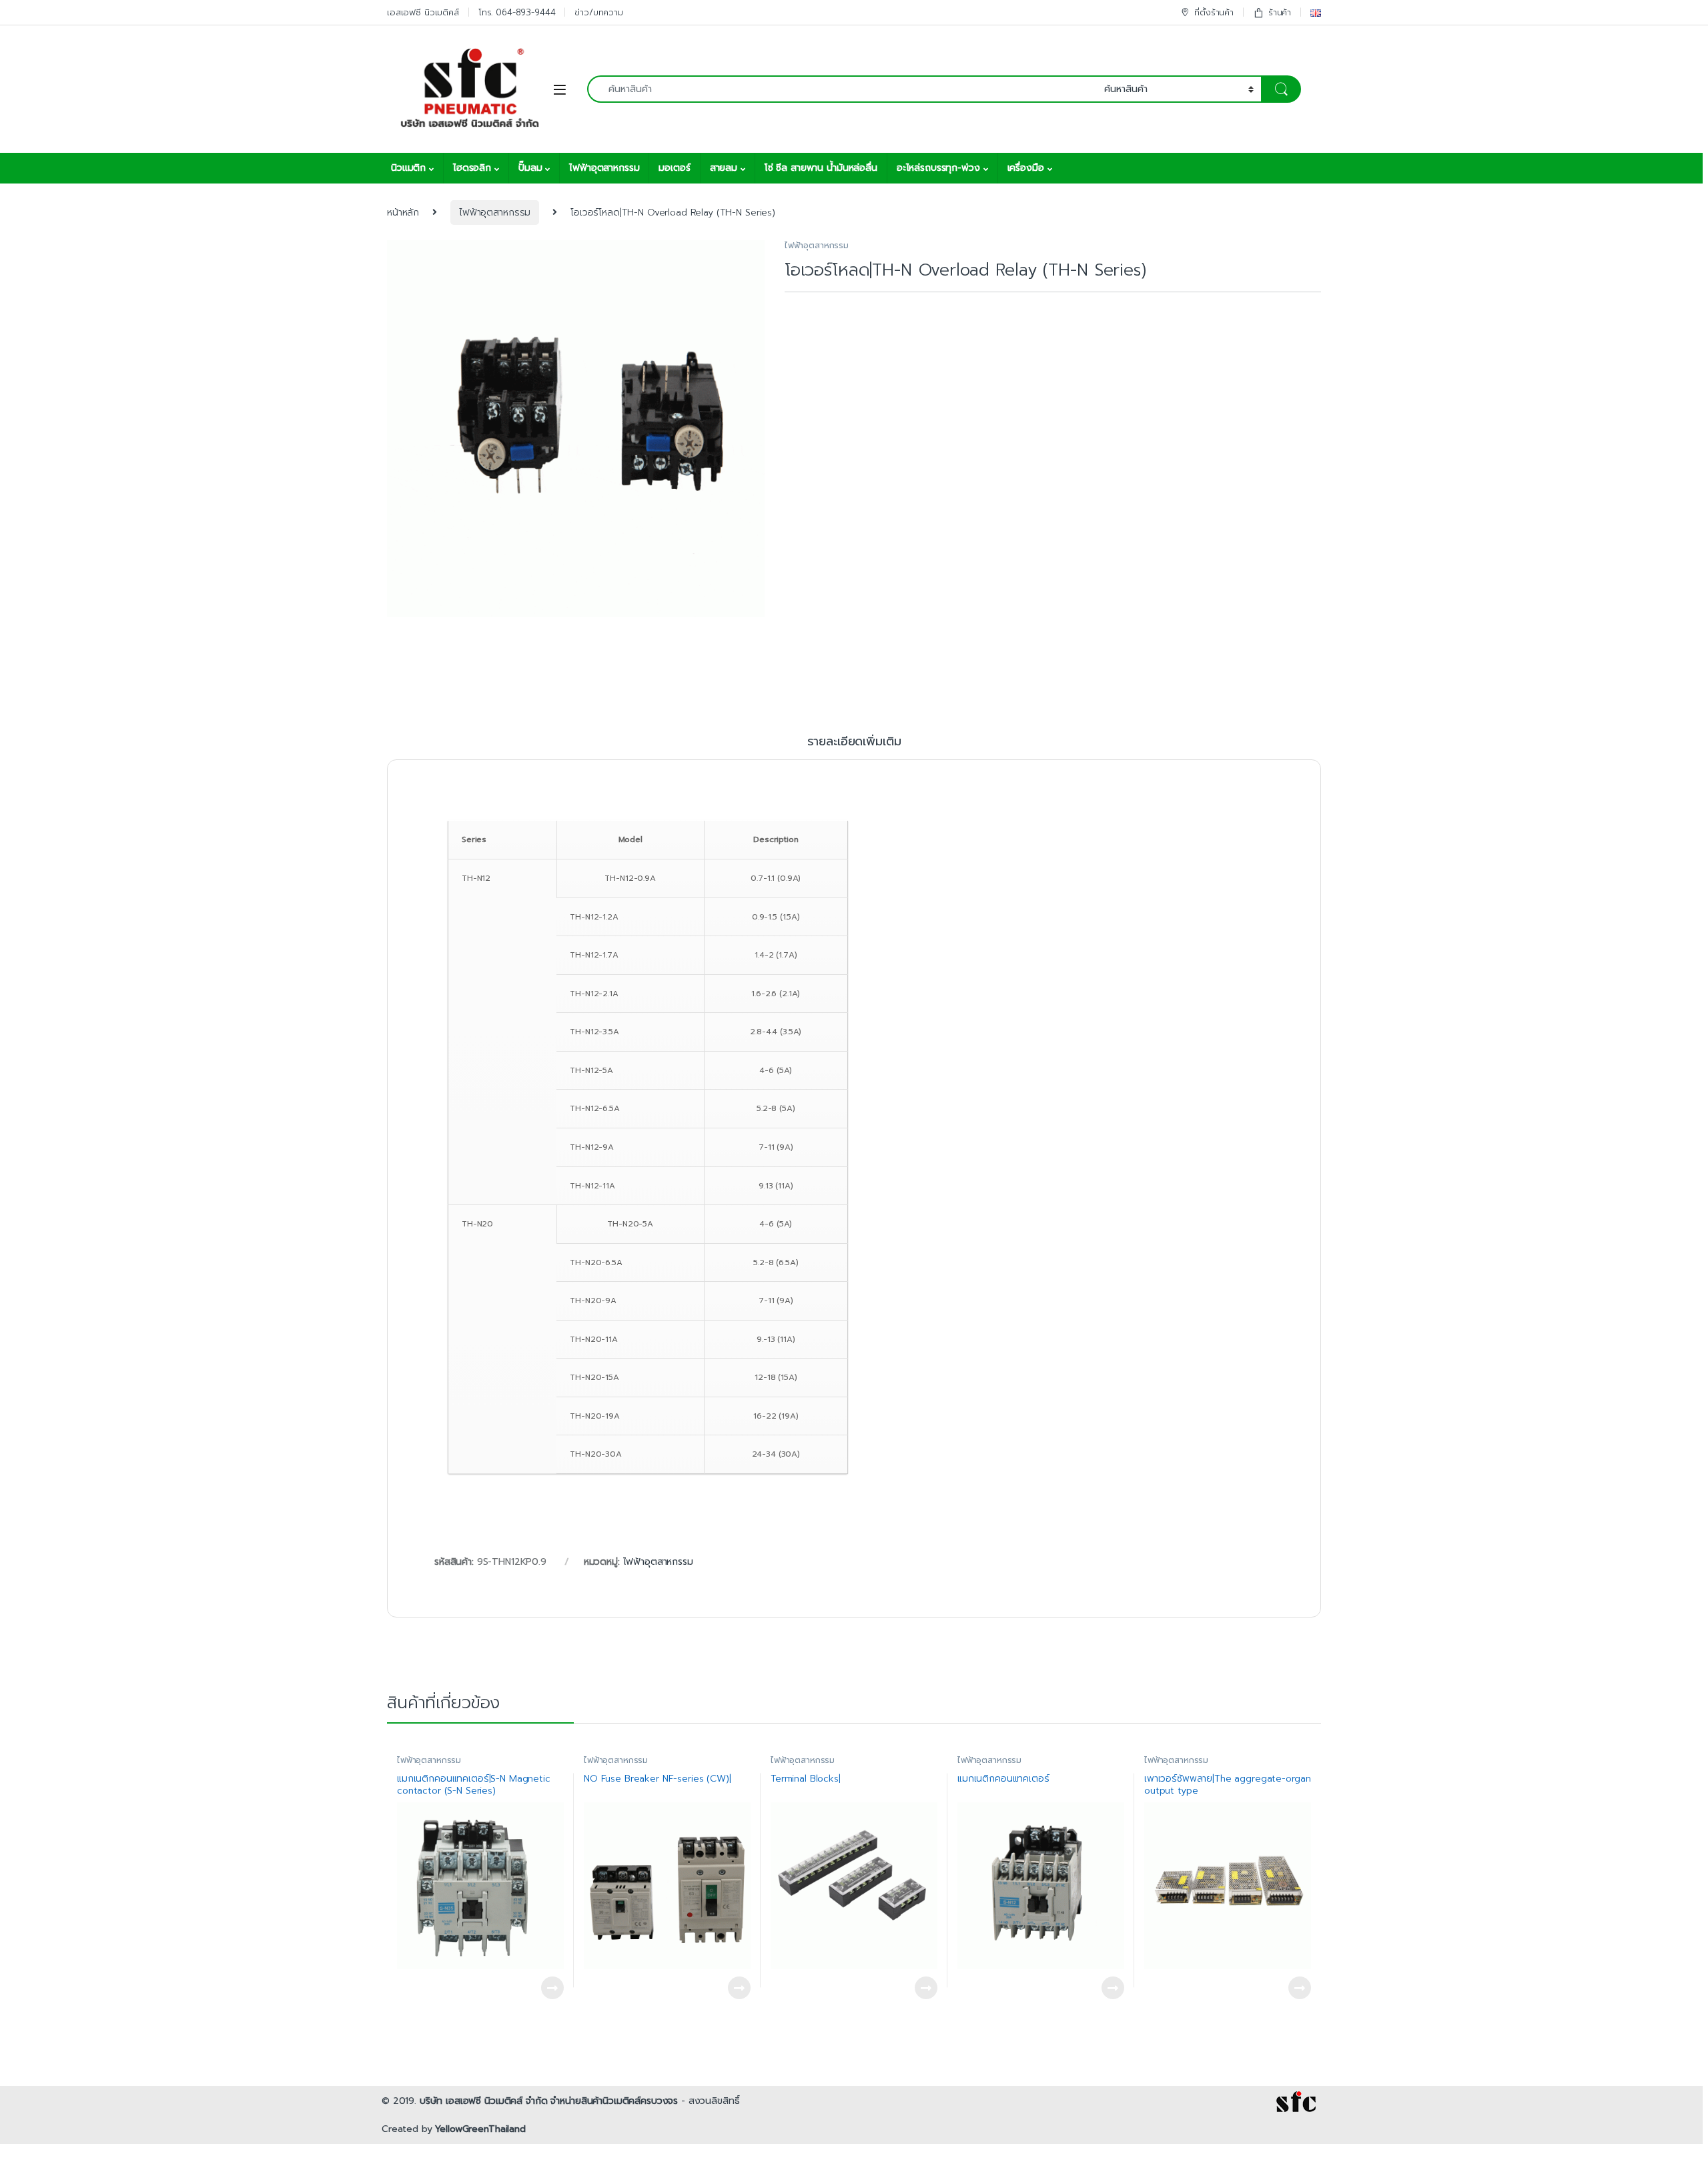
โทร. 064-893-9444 (517, 12)
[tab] (854, 747)
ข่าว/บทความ (599, 12)
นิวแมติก (408, 168)
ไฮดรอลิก (472, 168)
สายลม (724, 168)
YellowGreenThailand (480, 2129)
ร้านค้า (1280, 12)
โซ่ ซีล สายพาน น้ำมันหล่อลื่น (821, 168)
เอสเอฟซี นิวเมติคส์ (423, 12)
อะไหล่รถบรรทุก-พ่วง (938, 168)
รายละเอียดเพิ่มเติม (854, 743)
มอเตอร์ (674, 168)
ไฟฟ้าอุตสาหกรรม (604, 168)
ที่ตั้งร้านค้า (1214, 12)
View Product (546, 1988)
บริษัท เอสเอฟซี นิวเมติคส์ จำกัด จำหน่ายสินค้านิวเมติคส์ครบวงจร (549, 2101)
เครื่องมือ (1026, 168)
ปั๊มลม (530, 168)
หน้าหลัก (403, 213)
